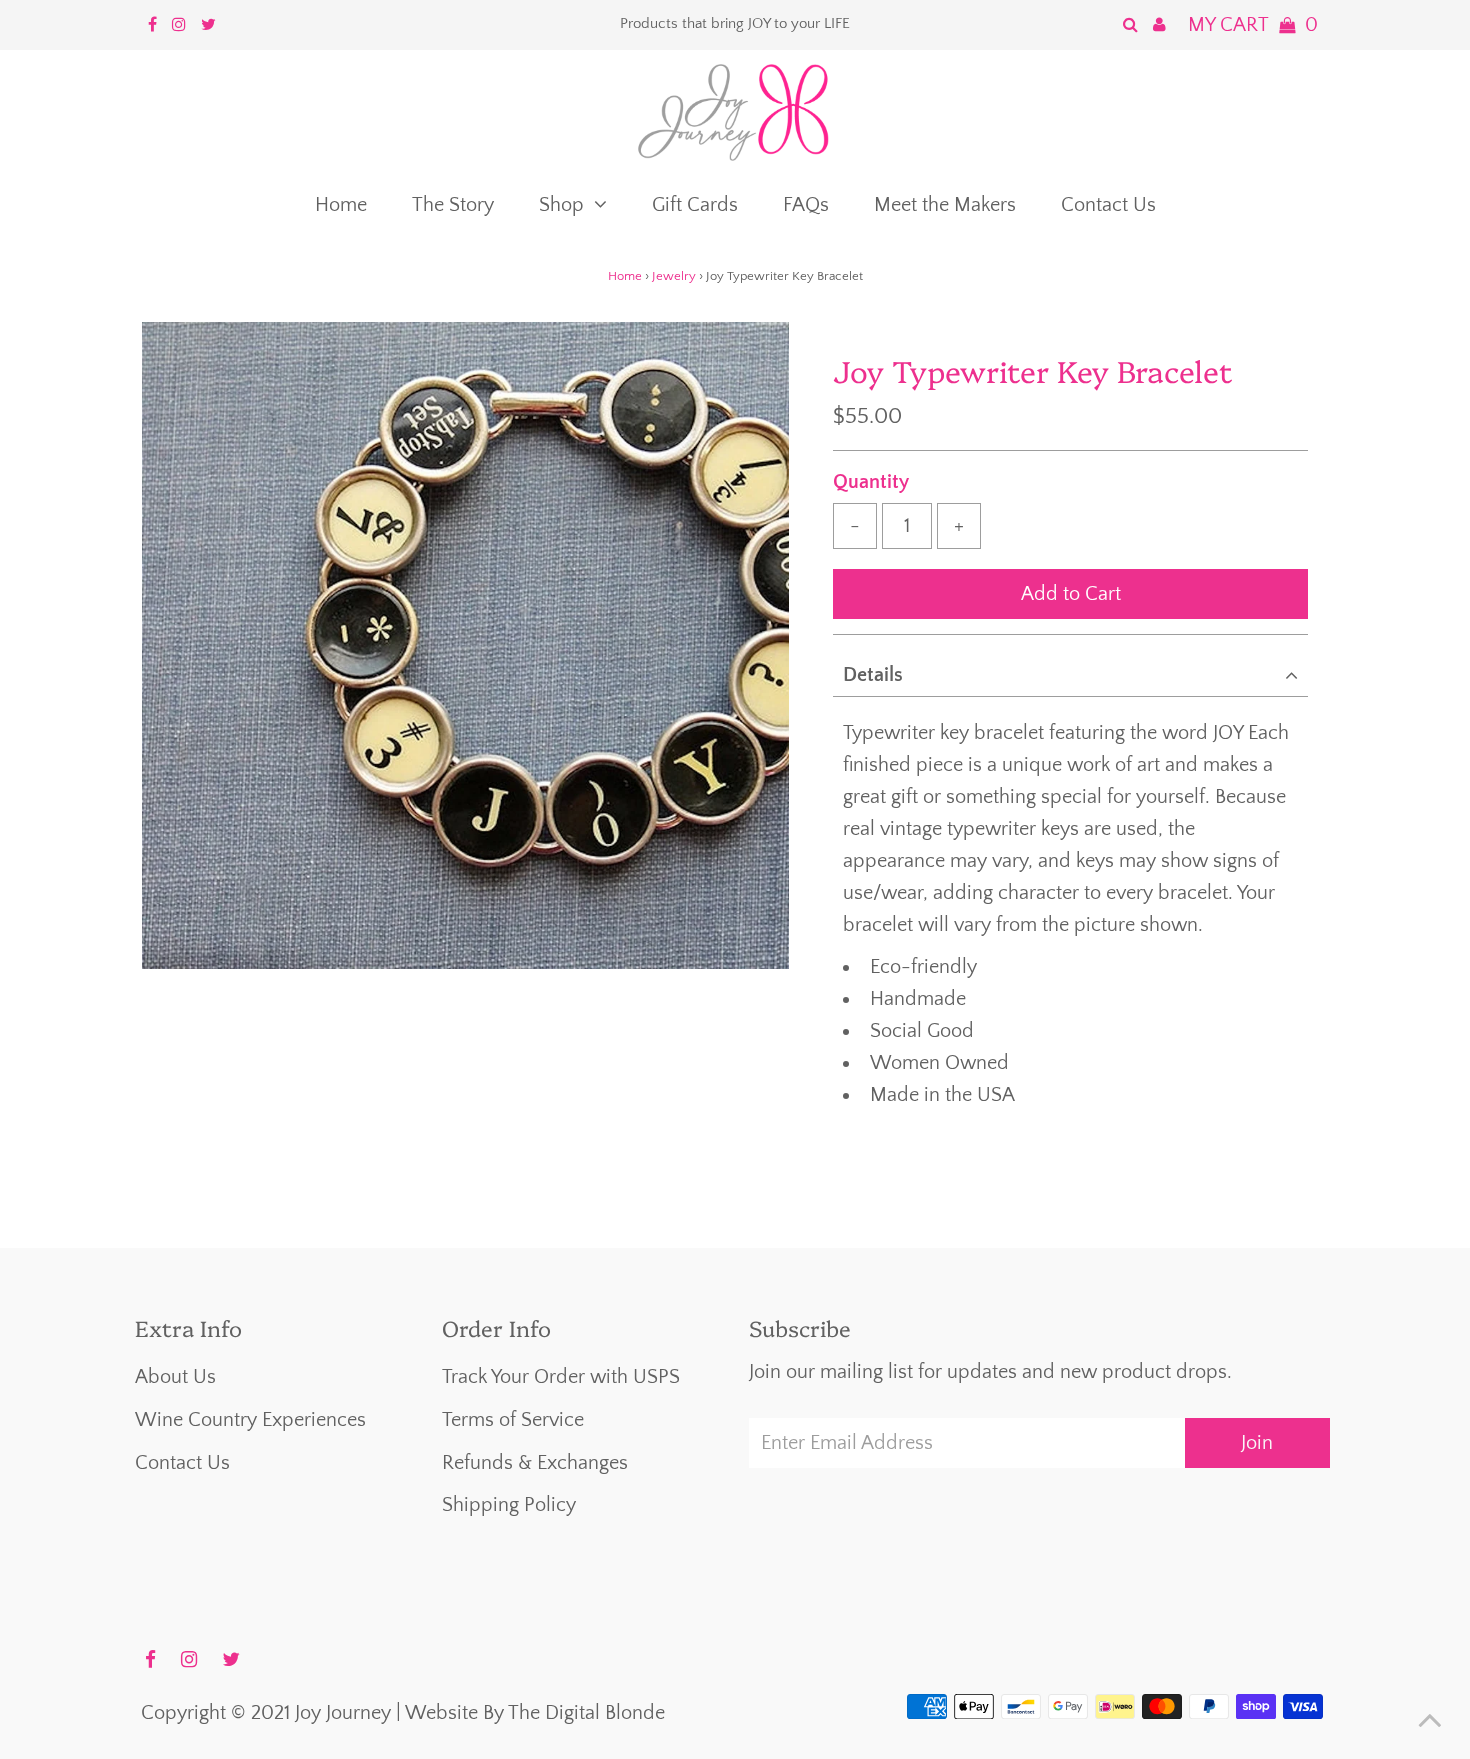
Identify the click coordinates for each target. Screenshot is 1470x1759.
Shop (561, 205)
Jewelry (674, 276)
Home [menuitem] (341, 205)
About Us (175, 1377)
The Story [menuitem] (453, 205)
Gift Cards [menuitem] (695, 205)
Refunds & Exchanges (535, 1463)
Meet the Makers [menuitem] (945, 205)
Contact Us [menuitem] (1108, 205)
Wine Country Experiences (250, 1420)
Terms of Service (513, 1420)
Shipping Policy (509, 1505)
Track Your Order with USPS (561, 1377)
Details (873, 675)
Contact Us (182, 1463)
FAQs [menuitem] (806, 205)
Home (625, 276)
